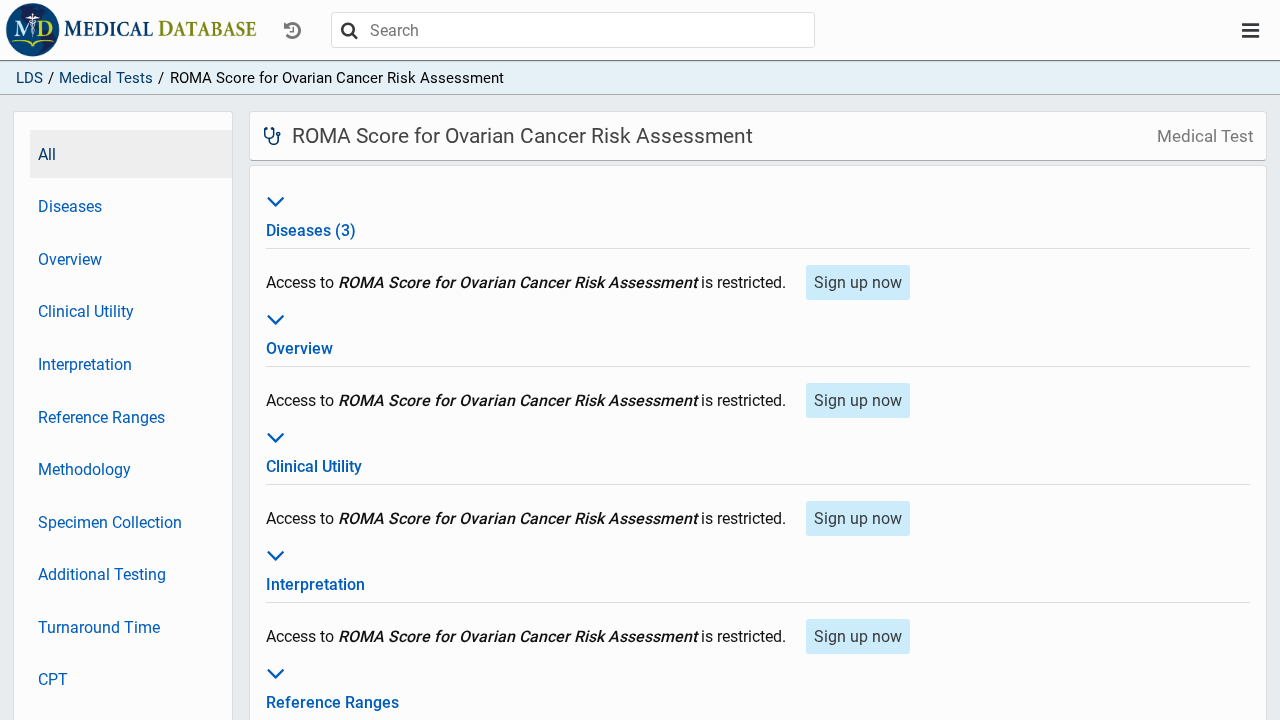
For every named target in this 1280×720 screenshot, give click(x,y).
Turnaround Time (99, 627)
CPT (53, 679)
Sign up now (858, 282)
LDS (29, 78)
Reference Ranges (101, 417)
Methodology (84, 469)
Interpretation (85, 364)
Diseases (70, 206)
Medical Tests (106, 78)
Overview (70, 259)
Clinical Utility (86, 311)
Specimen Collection (110, 522)
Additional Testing (102, 574)
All (47, 154)
